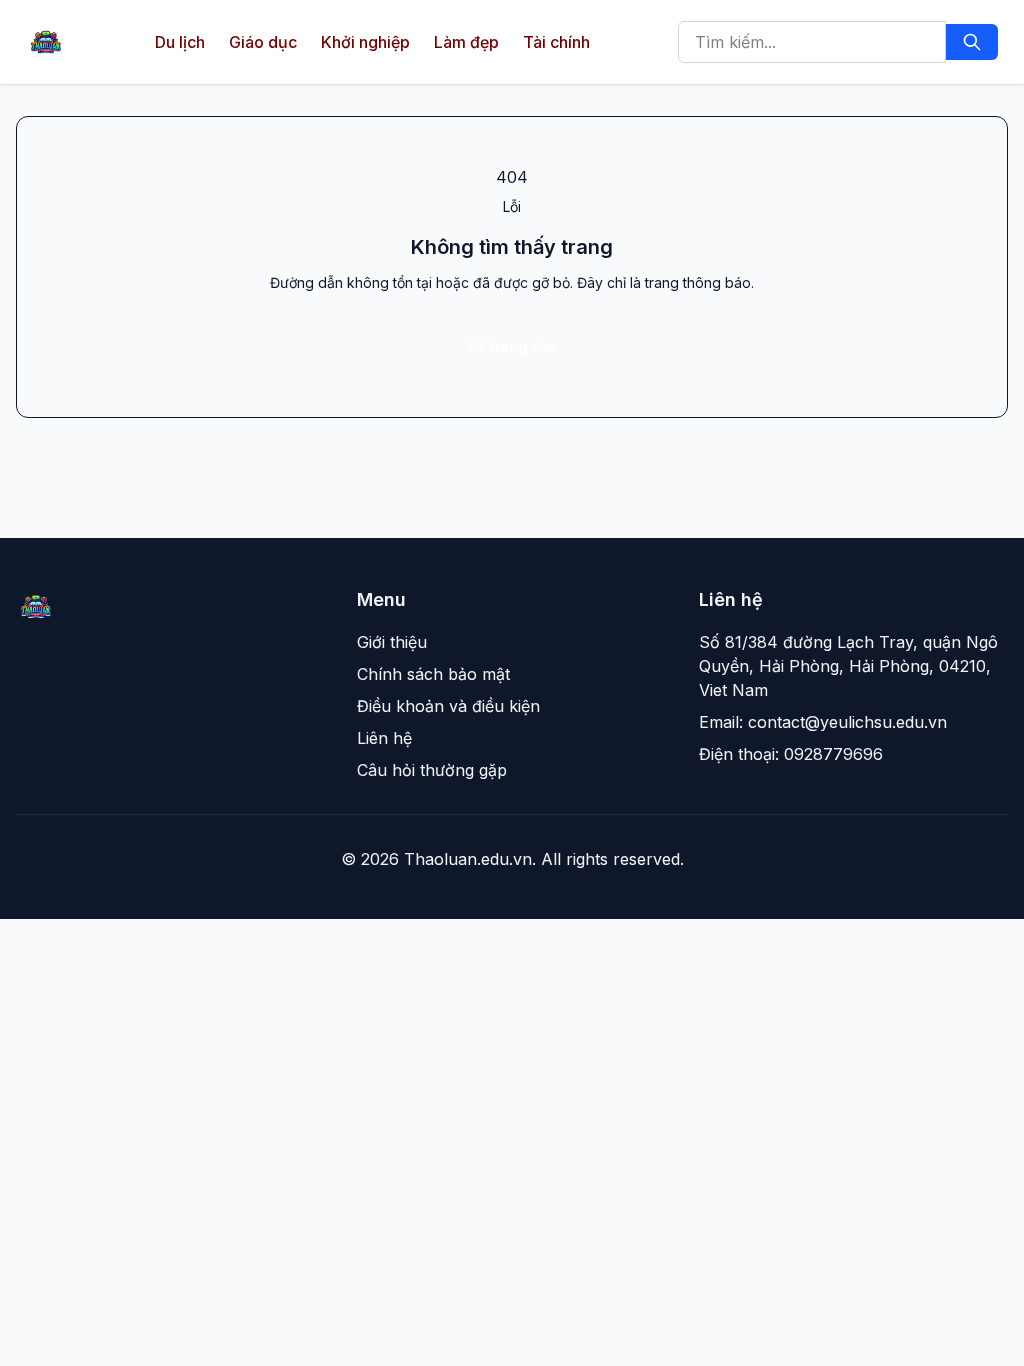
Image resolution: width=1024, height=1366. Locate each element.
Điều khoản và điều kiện (448, 706)
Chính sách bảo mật (433, 674)
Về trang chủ (512, 346)
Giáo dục (263, 42)
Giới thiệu (392, 642)
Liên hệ (384, 738)
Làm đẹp (466, 42)
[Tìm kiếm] (972, 42)
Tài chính (556, 42)
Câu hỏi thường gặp (432, 770)
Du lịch (180, 42)
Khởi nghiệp (365, 42)
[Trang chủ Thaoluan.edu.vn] (46, 42)
